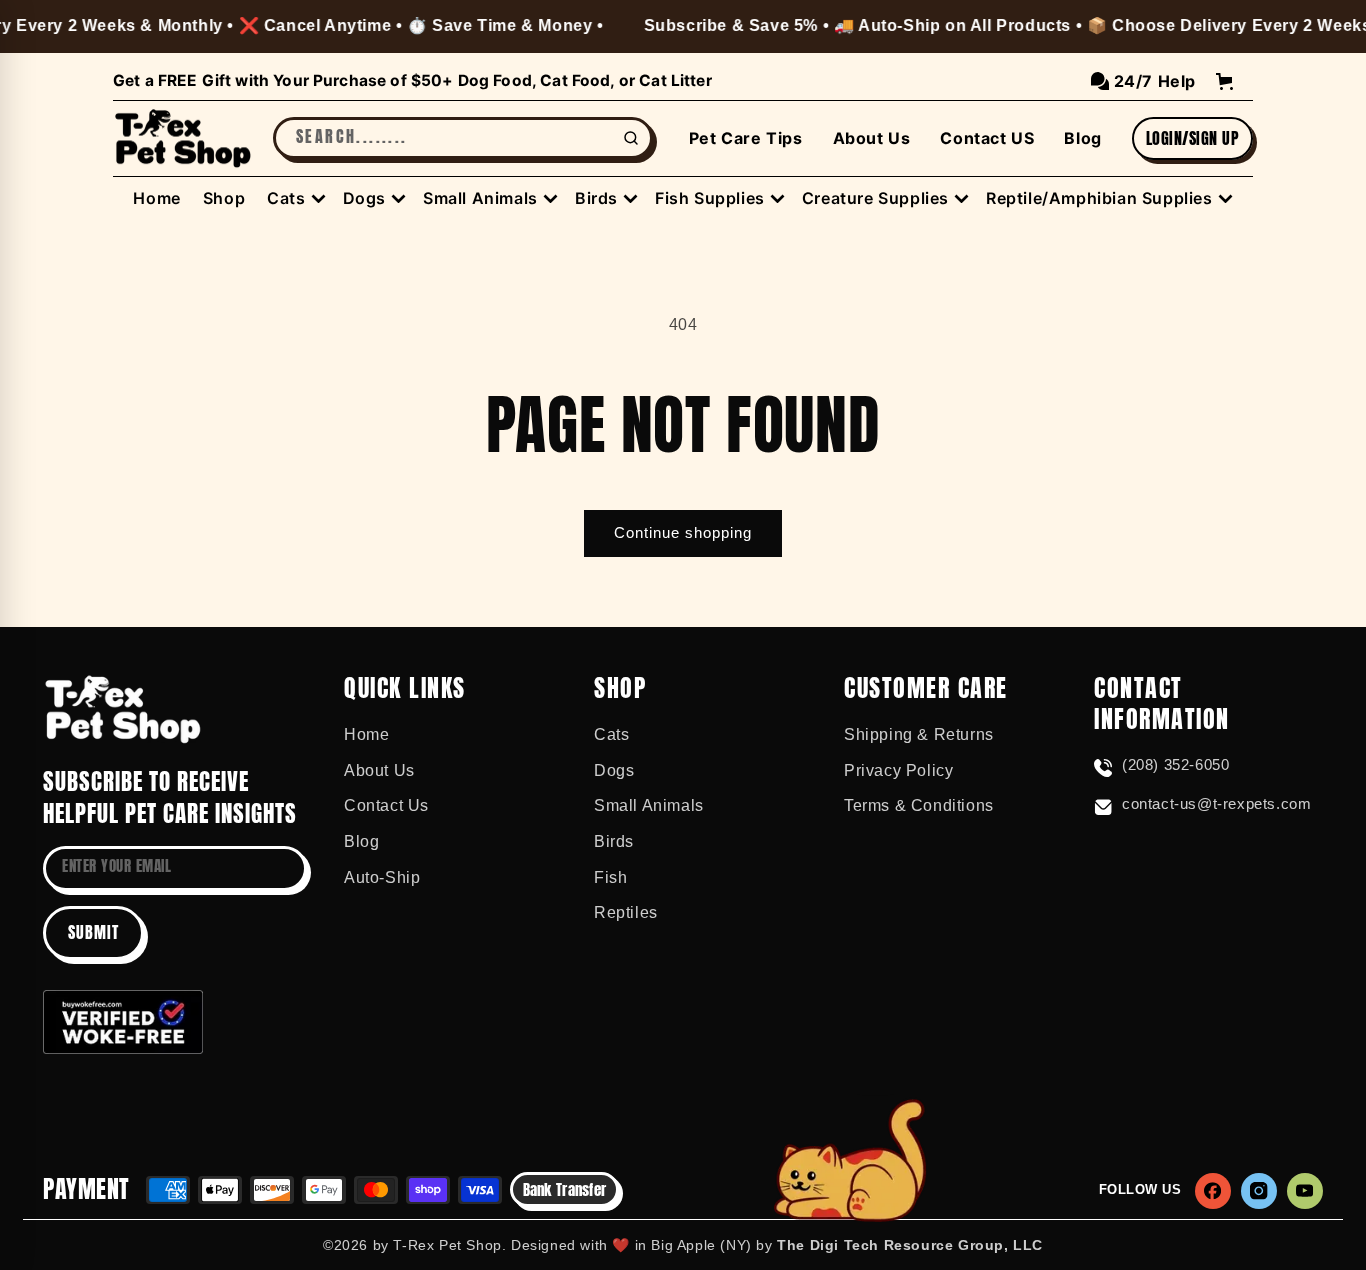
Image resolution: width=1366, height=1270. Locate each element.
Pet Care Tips (746, 138)
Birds (614, 841)
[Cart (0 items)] (1224, 81)
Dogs (614, 770)
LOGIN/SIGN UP (1192, 138)
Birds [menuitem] (596, 198)
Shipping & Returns (919, 734)
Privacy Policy (898, 770)
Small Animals (649, 805)
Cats (611, 734)
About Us (872, 138)
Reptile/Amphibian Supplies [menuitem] (1099, 198)
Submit (93, 932)
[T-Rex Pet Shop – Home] (183, 139)
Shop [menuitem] (224, 198)
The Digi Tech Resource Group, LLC (910, 1245)
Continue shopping (683, 532)
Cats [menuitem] (286, 198)
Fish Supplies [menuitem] (710, 198)
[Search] (631, 138)
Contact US (987, 138)
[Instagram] (1259, 1191)
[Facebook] (1213, 1191)
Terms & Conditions (919, 805)
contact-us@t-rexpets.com (1216, 803)
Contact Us (386, 805)
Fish (610, 877)
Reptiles (626, 912)
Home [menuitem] (156, 198)
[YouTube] (1305, 1191)
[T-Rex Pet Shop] (123, 709)
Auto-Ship (382, 877)
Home (366, 734)
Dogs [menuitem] (364, 198)
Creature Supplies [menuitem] (875, 198)
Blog (1082, 138)
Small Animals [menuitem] (480, 198)
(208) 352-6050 (1175, 764)
